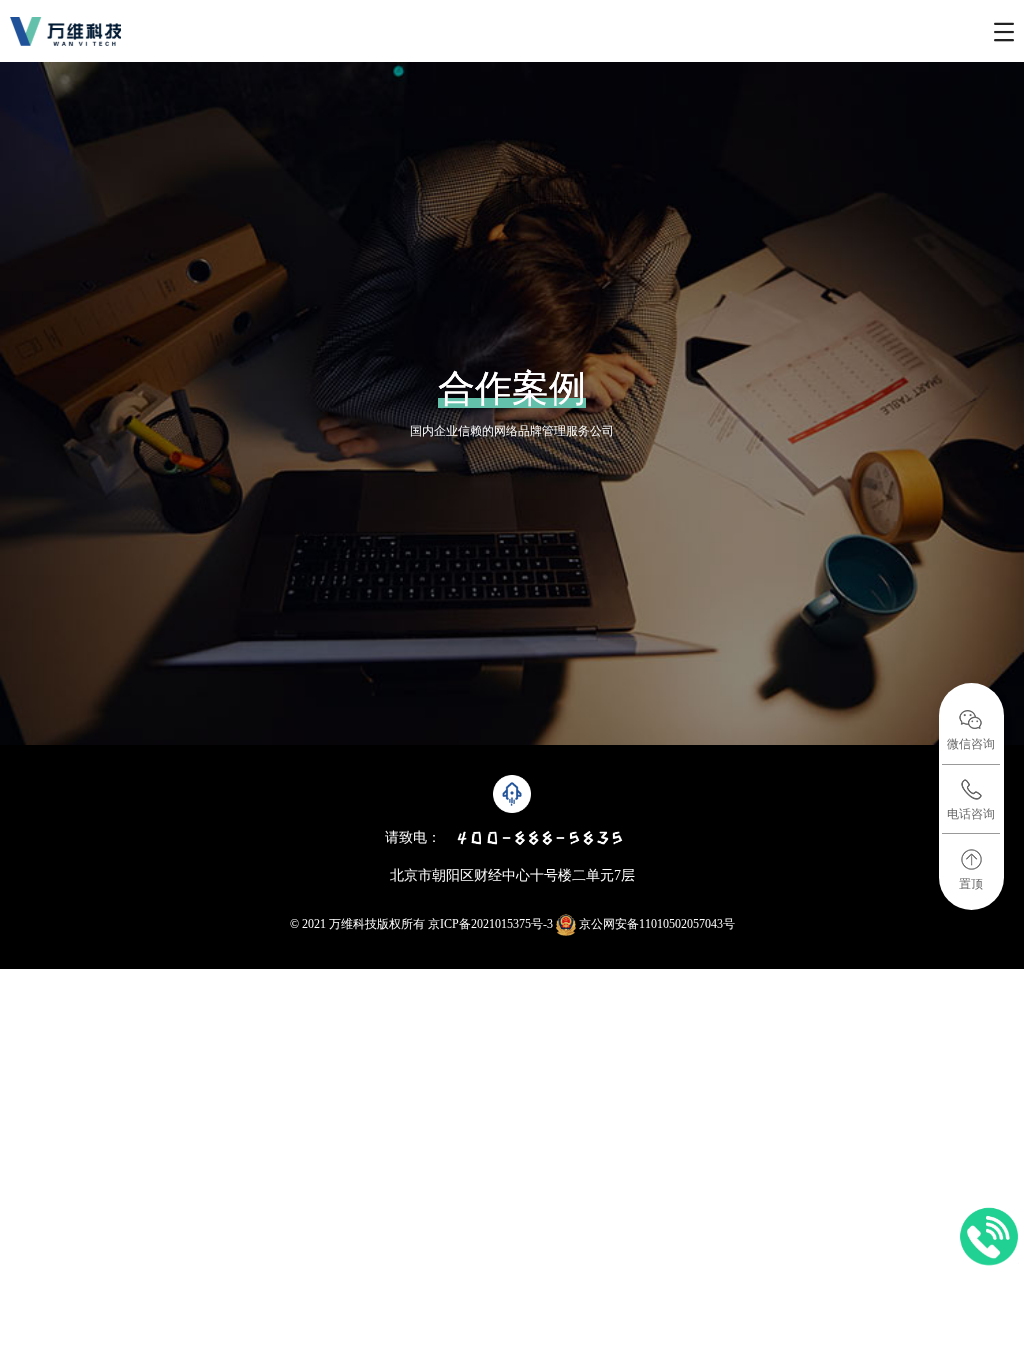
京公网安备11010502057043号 (655, 924)
